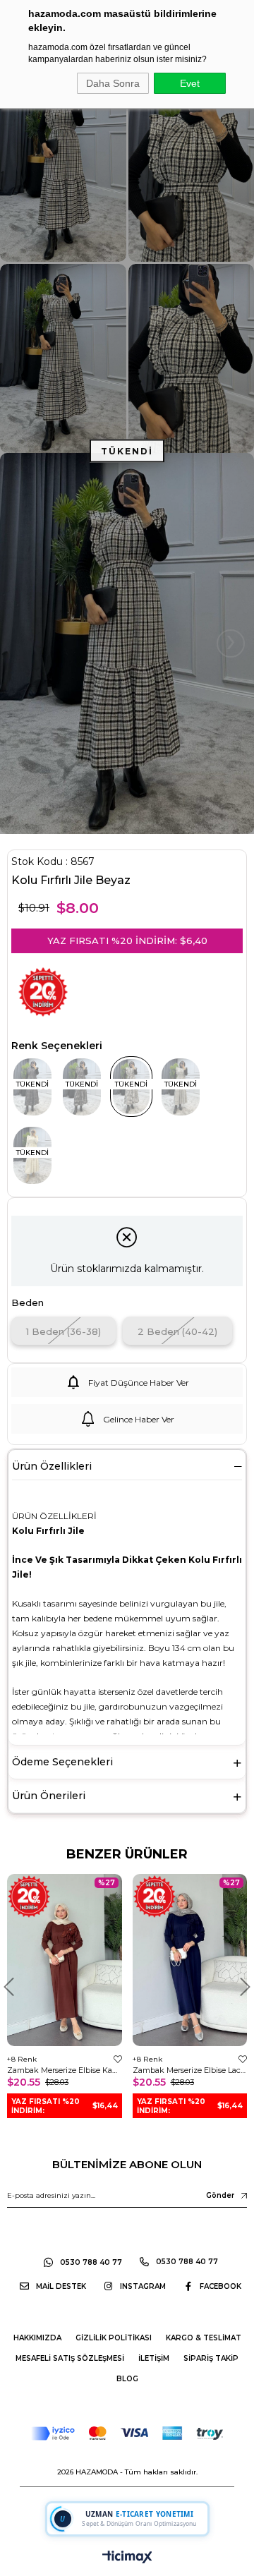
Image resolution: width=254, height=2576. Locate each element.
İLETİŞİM (154, 2358)
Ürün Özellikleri (52, 1466)
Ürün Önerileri (49, 1796)
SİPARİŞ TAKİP (211, 2358)
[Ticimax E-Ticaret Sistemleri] (127, 2558)
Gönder (220, 2195)
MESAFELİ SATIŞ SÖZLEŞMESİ (70, 2358)
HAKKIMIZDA (37, 2338)
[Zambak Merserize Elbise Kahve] (65, 1960)
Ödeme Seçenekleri (62, 1762)
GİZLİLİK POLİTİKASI (114, 2338)
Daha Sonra (113, 83)
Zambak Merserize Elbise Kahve (65, 2070)
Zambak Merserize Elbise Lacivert (190, 2070)
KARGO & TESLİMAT (204, 2338)
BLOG (127, 2379)
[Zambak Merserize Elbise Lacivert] (190, 1960)
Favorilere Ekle (118, 2059)
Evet (190, 83)
